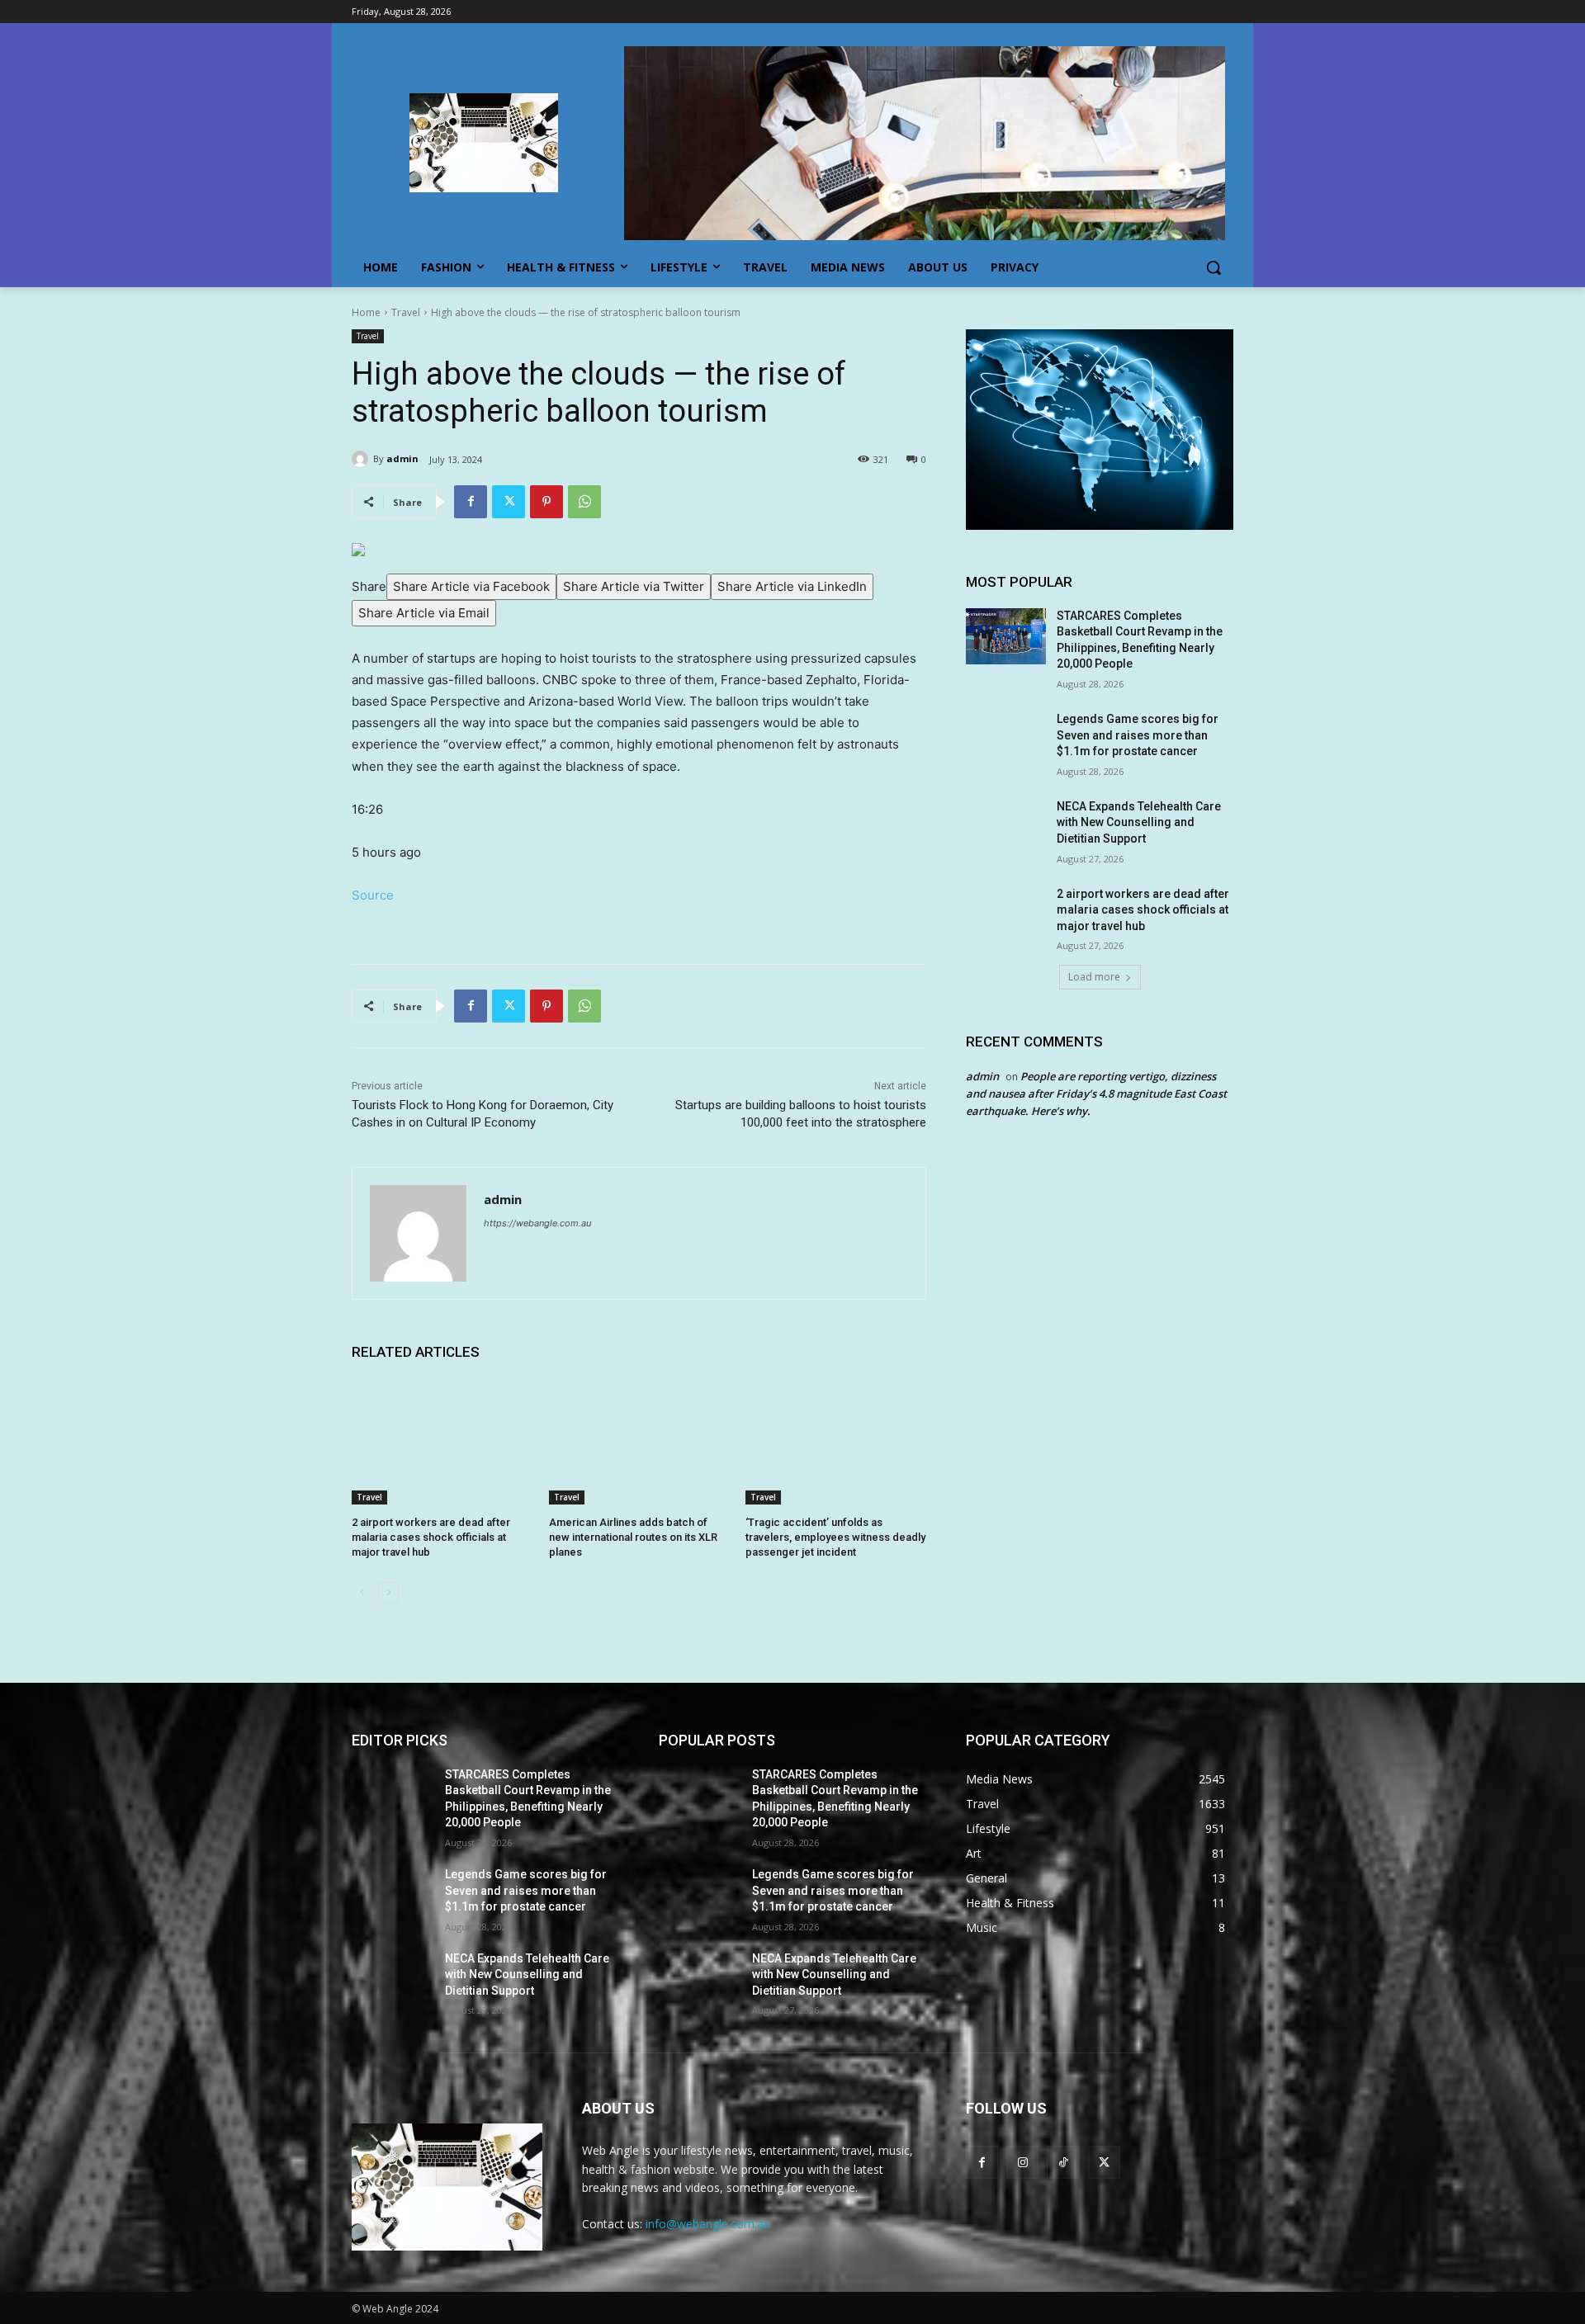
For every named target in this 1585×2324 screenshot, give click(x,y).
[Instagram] (1022, 2162)
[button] (1214, 267)
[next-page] (388, 1593)
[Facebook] (471, 502)
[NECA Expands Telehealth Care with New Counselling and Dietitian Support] (1006, 827)
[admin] (362, 459)
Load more (1094, 977)
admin (402, 458)
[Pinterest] (546, 502)
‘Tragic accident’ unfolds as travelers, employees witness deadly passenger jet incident (835, 1537)
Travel (406, 312)
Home (366, 312)
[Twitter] (509, 502)
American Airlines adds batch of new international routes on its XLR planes (633, 1537)
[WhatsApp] (584, 502)
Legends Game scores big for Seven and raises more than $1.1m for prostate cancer (1138, 735)
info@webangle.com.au (708, 2224)
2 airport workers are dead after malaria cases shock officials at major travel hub (431, 1537)
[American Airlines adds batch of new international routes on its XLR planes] (639, 1441)
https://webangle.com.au (537, 1223)
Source (373, 895)
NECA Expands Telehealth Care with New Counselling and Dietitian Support (1139, 822)
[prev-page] (362, 1593)
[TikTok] (1063, 2162)
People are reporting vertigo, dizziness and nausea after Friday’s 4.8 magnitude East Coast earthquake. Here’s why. (1096, 1094)
